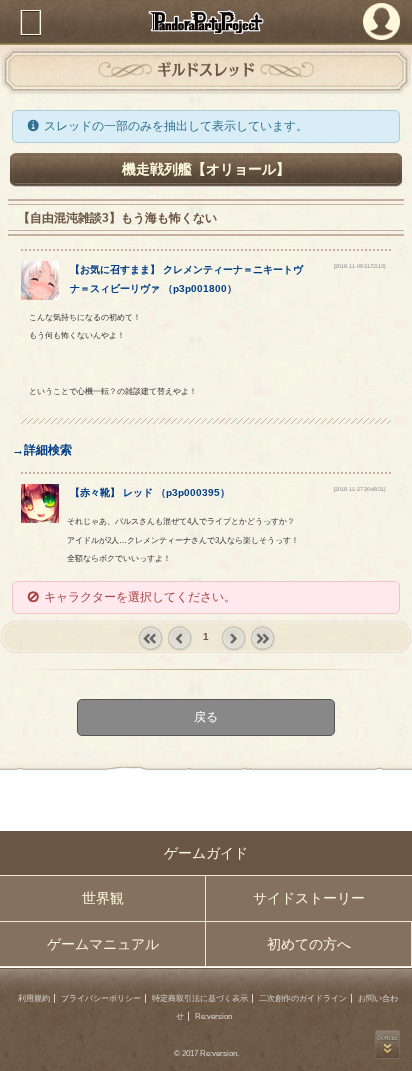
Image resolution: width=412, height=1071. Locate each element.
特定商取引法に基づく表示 (200, 998)
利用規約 (34, 998)
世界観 (103, 898)
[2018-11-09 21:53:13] (359, 266)
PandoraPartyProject (206, 22)
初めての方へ (309, 944)
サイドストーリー (309, 898)
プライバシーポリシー (101, 998)
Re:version (213, 1016)
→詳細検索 (42, 450)
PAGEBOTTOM (387, 1044)
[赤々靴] (40, 519)
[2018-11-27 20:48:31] (359, 489)
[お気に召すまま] (40, 296)
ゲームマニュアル (103, 944)
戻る (206, 718)
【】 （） (150, 492)
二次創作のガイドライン (303, 998)
